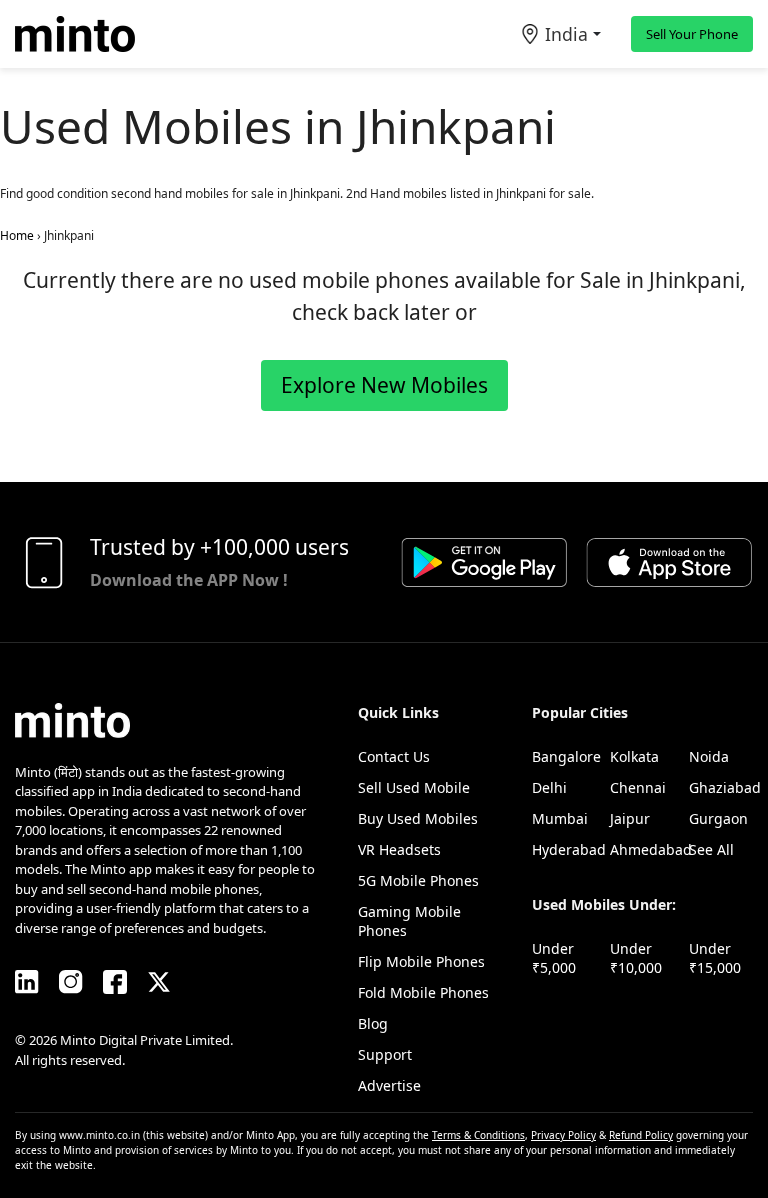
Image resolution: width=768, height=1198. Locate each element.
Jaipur (630, 818)
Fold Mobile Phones (423, 992)
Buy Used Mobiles (418, 818)
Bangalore (566, 756)
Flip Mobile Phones (421, 961)
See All (711, 849)
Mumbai (560, 818)
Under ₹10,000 (636, 958)
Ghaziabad (725, 787)
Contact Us (394, 756)
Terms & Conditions (478, 1135)
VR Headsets (399, 849)
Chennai (638, 787)
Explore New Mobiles (384, 385)
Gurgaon (718, 818)
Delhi (549, 787)
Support (385, 1054)
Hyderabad (569, 849)
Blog (373, 1023)
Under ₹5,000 (554, 958)
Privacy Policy (563, 1135)
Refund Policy (641, 1135)
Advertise (389, 1085)
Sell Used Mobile (414, 787)
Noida (709, 756)
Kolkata (634, 756)
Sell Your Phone (692, 34)
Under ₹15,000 (715, 958)
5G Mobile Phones (418, 880)
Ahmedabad (651, 849)
